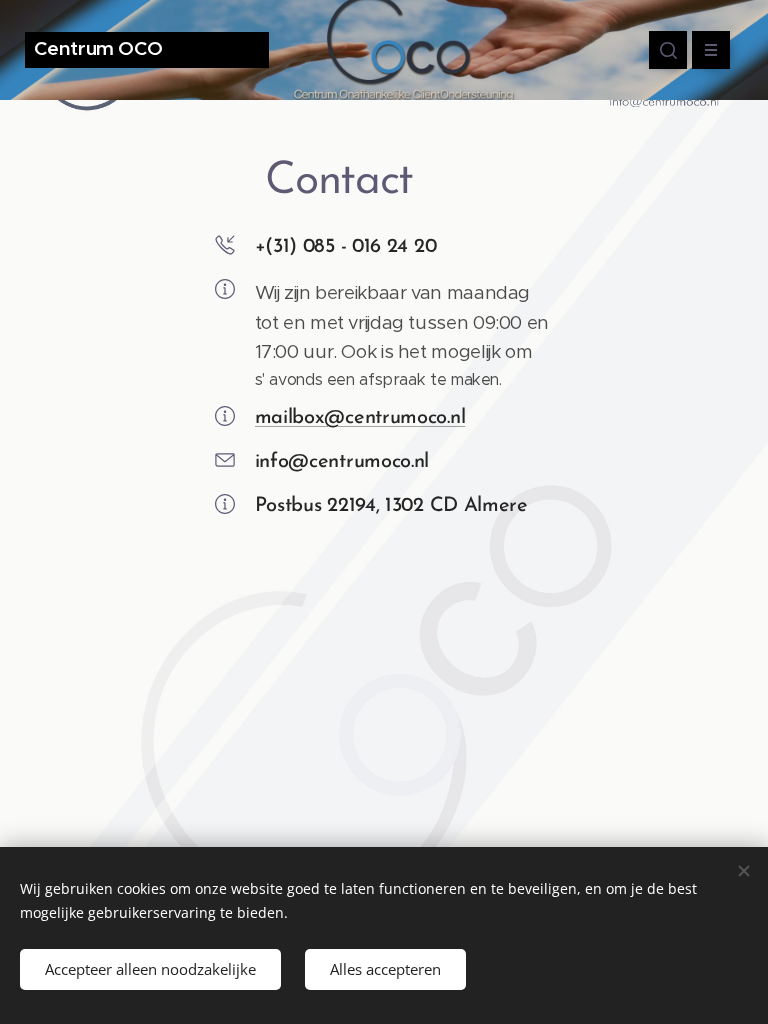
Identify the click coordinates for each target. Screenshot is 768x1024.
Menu (711, 50)
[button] (668, 50)
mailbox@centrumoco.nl (360, 418)
